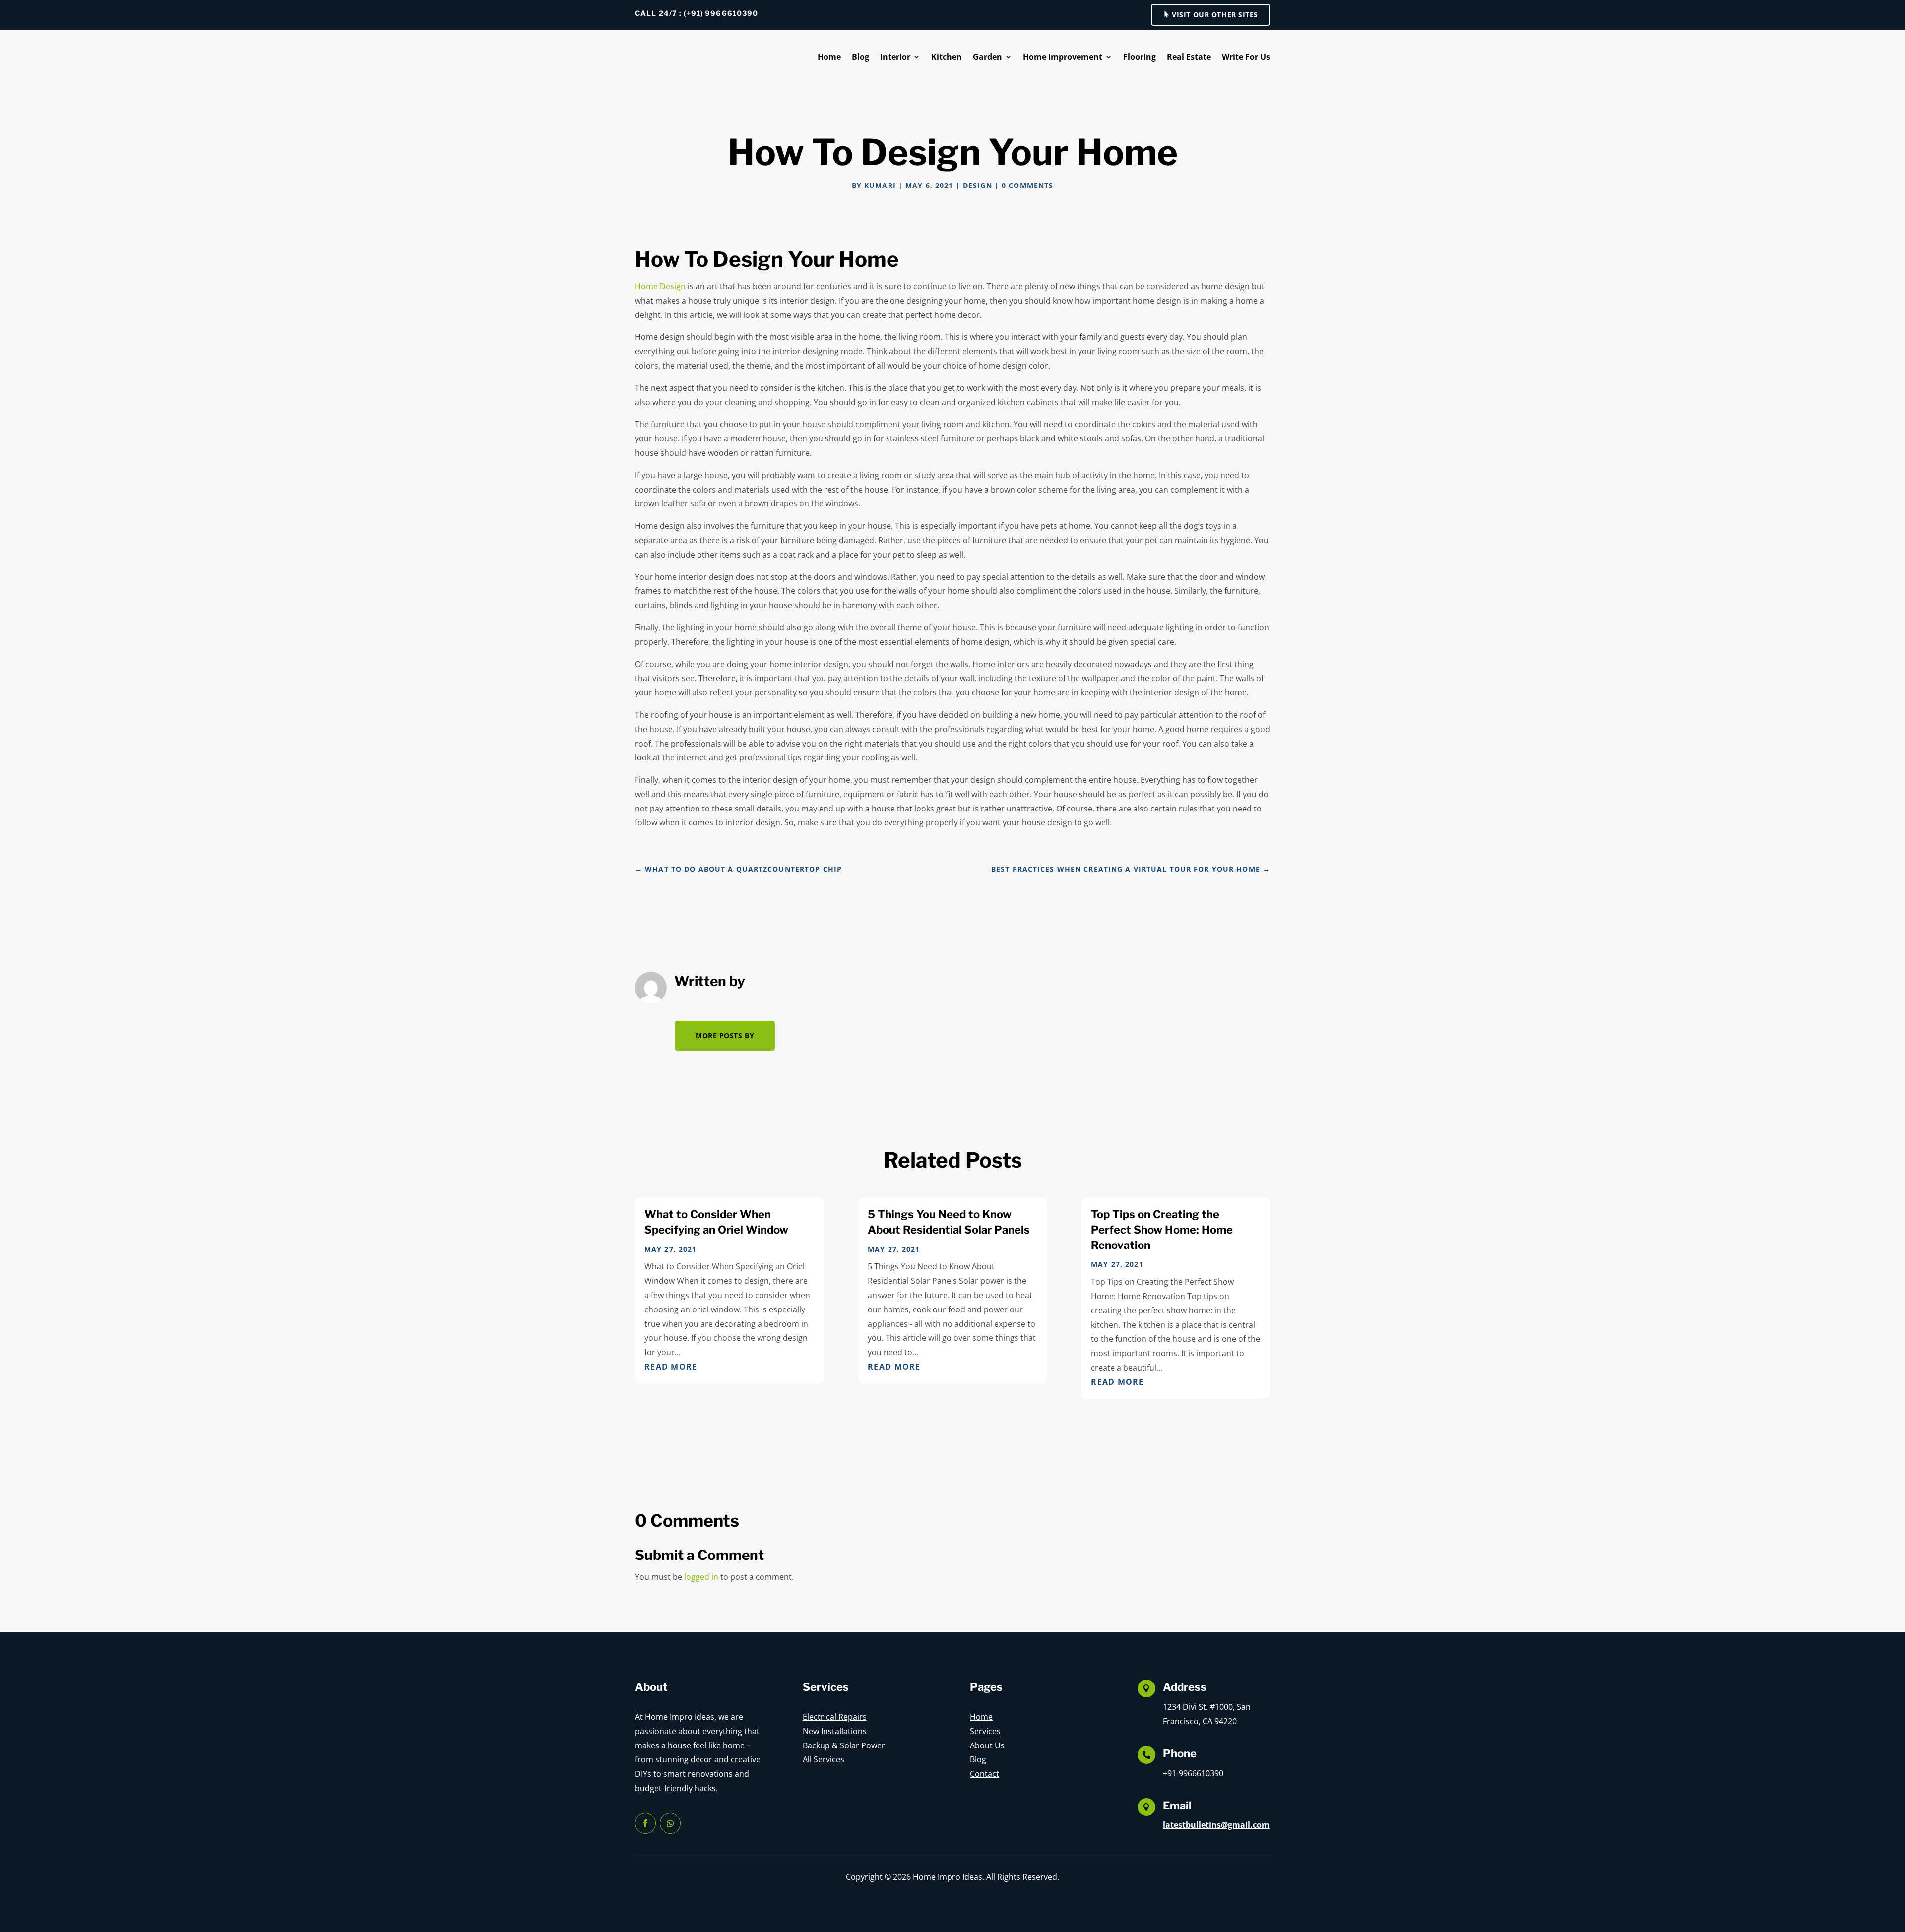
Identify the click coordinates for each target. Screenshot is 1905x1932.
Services (985, 1731)
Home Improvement (1063, 57)
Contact (984, 1774)
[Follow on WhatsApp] (670, 1823)
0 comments (1027, 185)
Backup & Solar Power (844, 1745)
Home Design (660, 286)
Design (978, 185)
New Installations (835, 1731)
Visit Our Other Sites (1215, 15)
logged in (701, 1577)
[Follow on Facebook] (645, 1823)
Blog (860, 57)
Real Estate (1189, 57)
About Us (987, 1745)
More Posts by (725, 1035)
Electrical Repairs (835, 1717)
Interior (895, 57)
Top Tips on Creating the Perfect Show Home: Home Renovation (1162, 1230)
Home (829, 57)
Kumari (880, 185)
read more (671, 1367)
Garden (987, 57)
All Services (824, 1759)
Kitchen (947, 57)
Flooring (1140, 57)
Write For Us (1246, 57)
